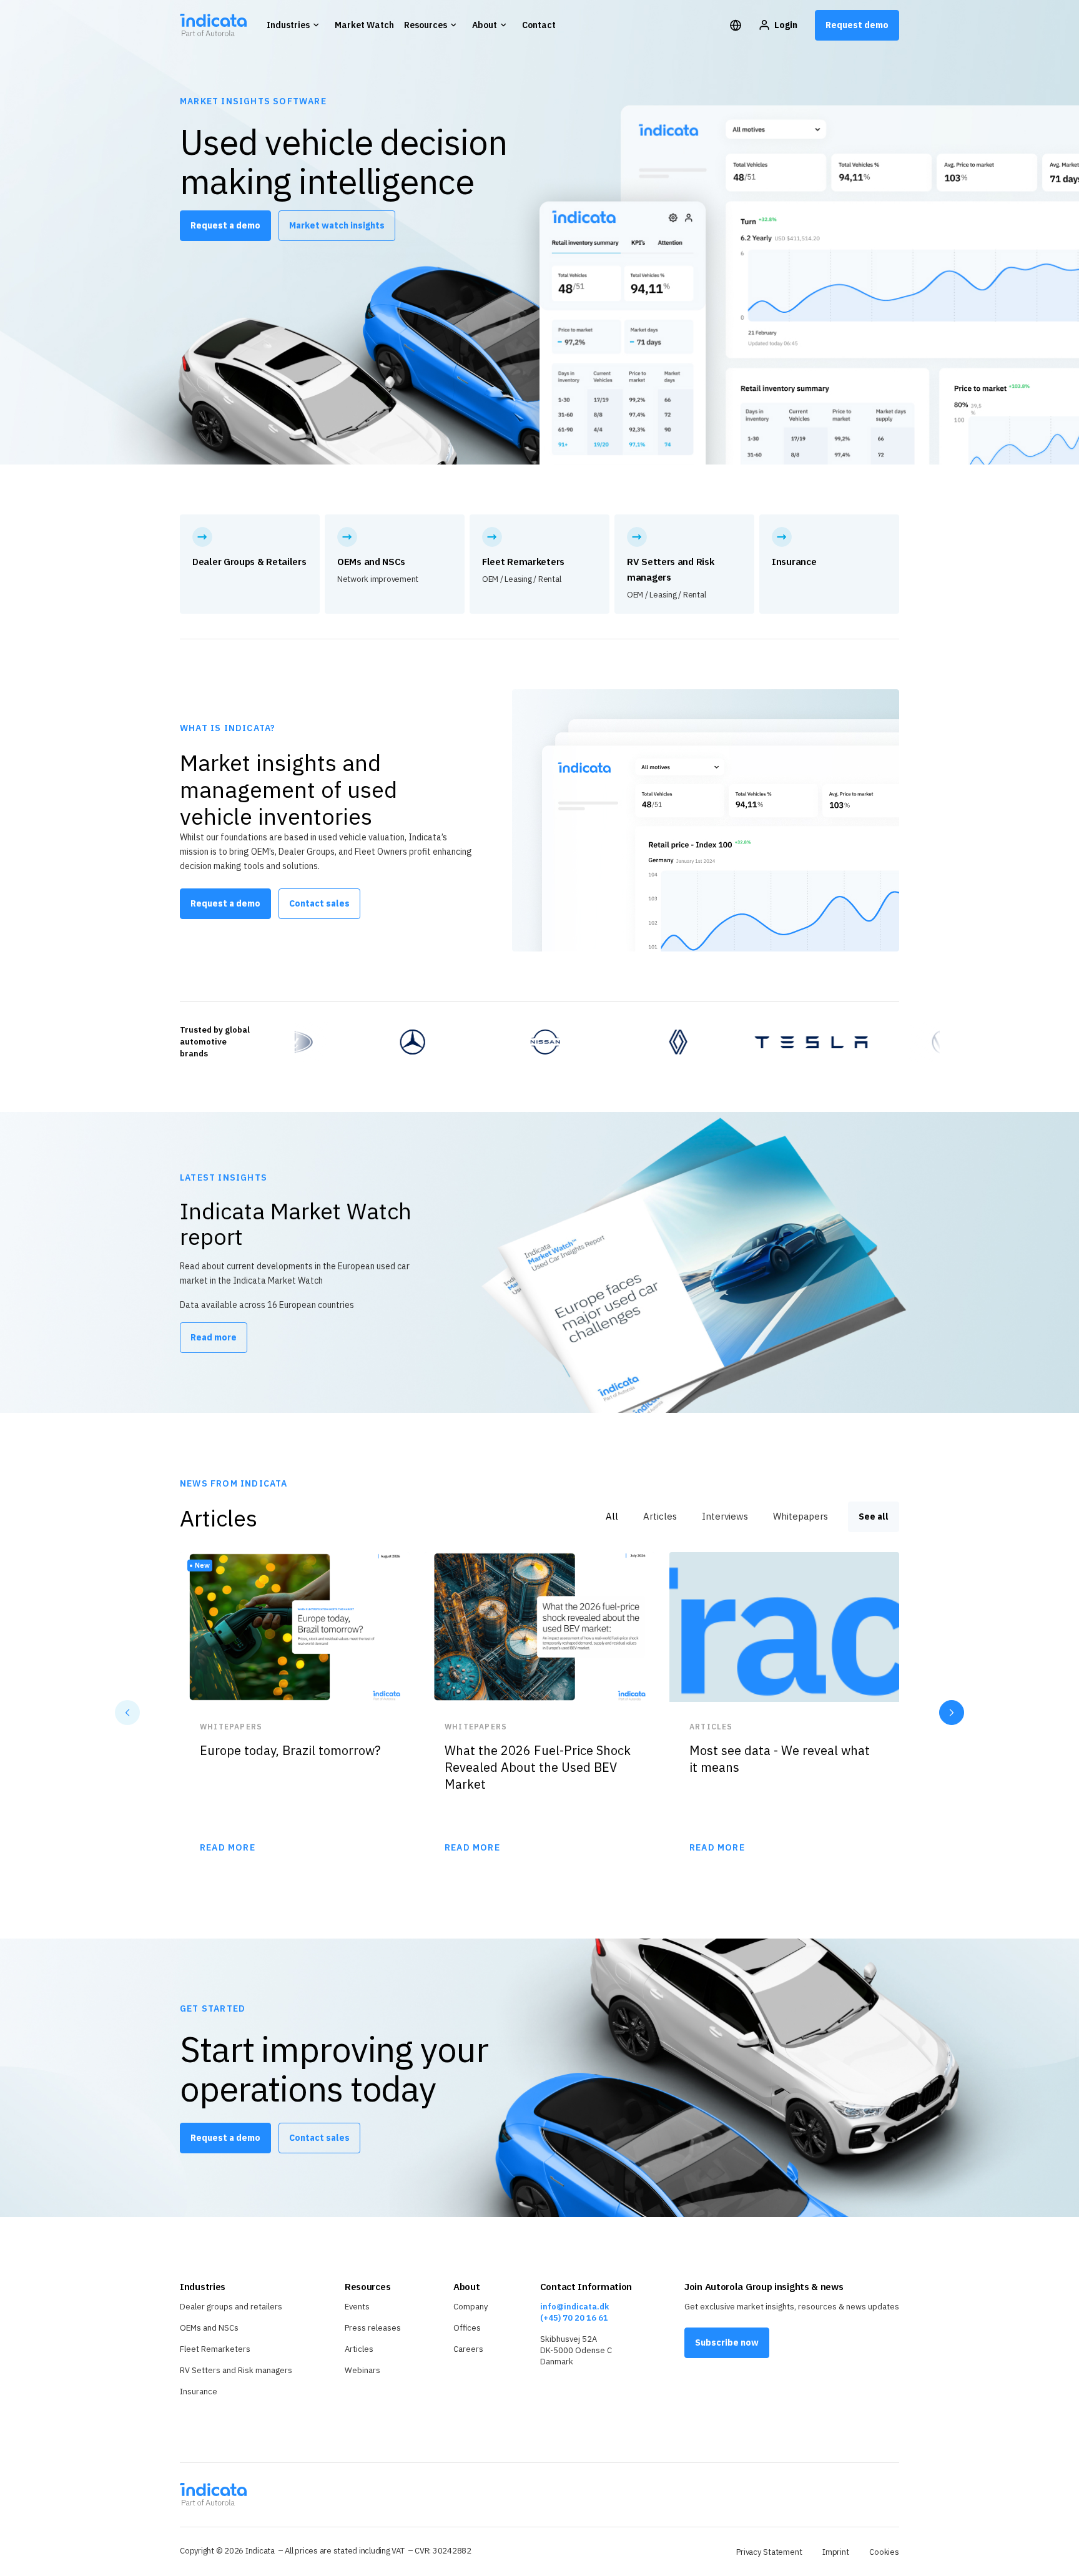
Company (471, 2307)
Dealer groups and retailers (231, 2307)
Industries (288, 25)
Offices (467, 2328)
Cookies (884, 2552)
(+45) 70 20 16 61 (574, 2318)
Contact (539, 25)
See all (874, 1517)
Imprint (836, 2552)
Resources (426, 25)
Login (786, 25)
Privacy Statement (769, 2552)
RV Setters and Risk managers (236, 2370)
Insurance (199, 2392)
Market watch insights (337, 225)
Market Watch (364, 25)
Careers (468, 2349)
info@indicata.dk (574, 2307)
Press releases (373, 2328)
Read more (214, 1337)
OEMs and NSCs (209, 2328)
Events (357, 2307)
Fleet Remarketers (215, 2349)
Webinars (362, 2370)
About (485, 25)
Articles (359, 2349)
